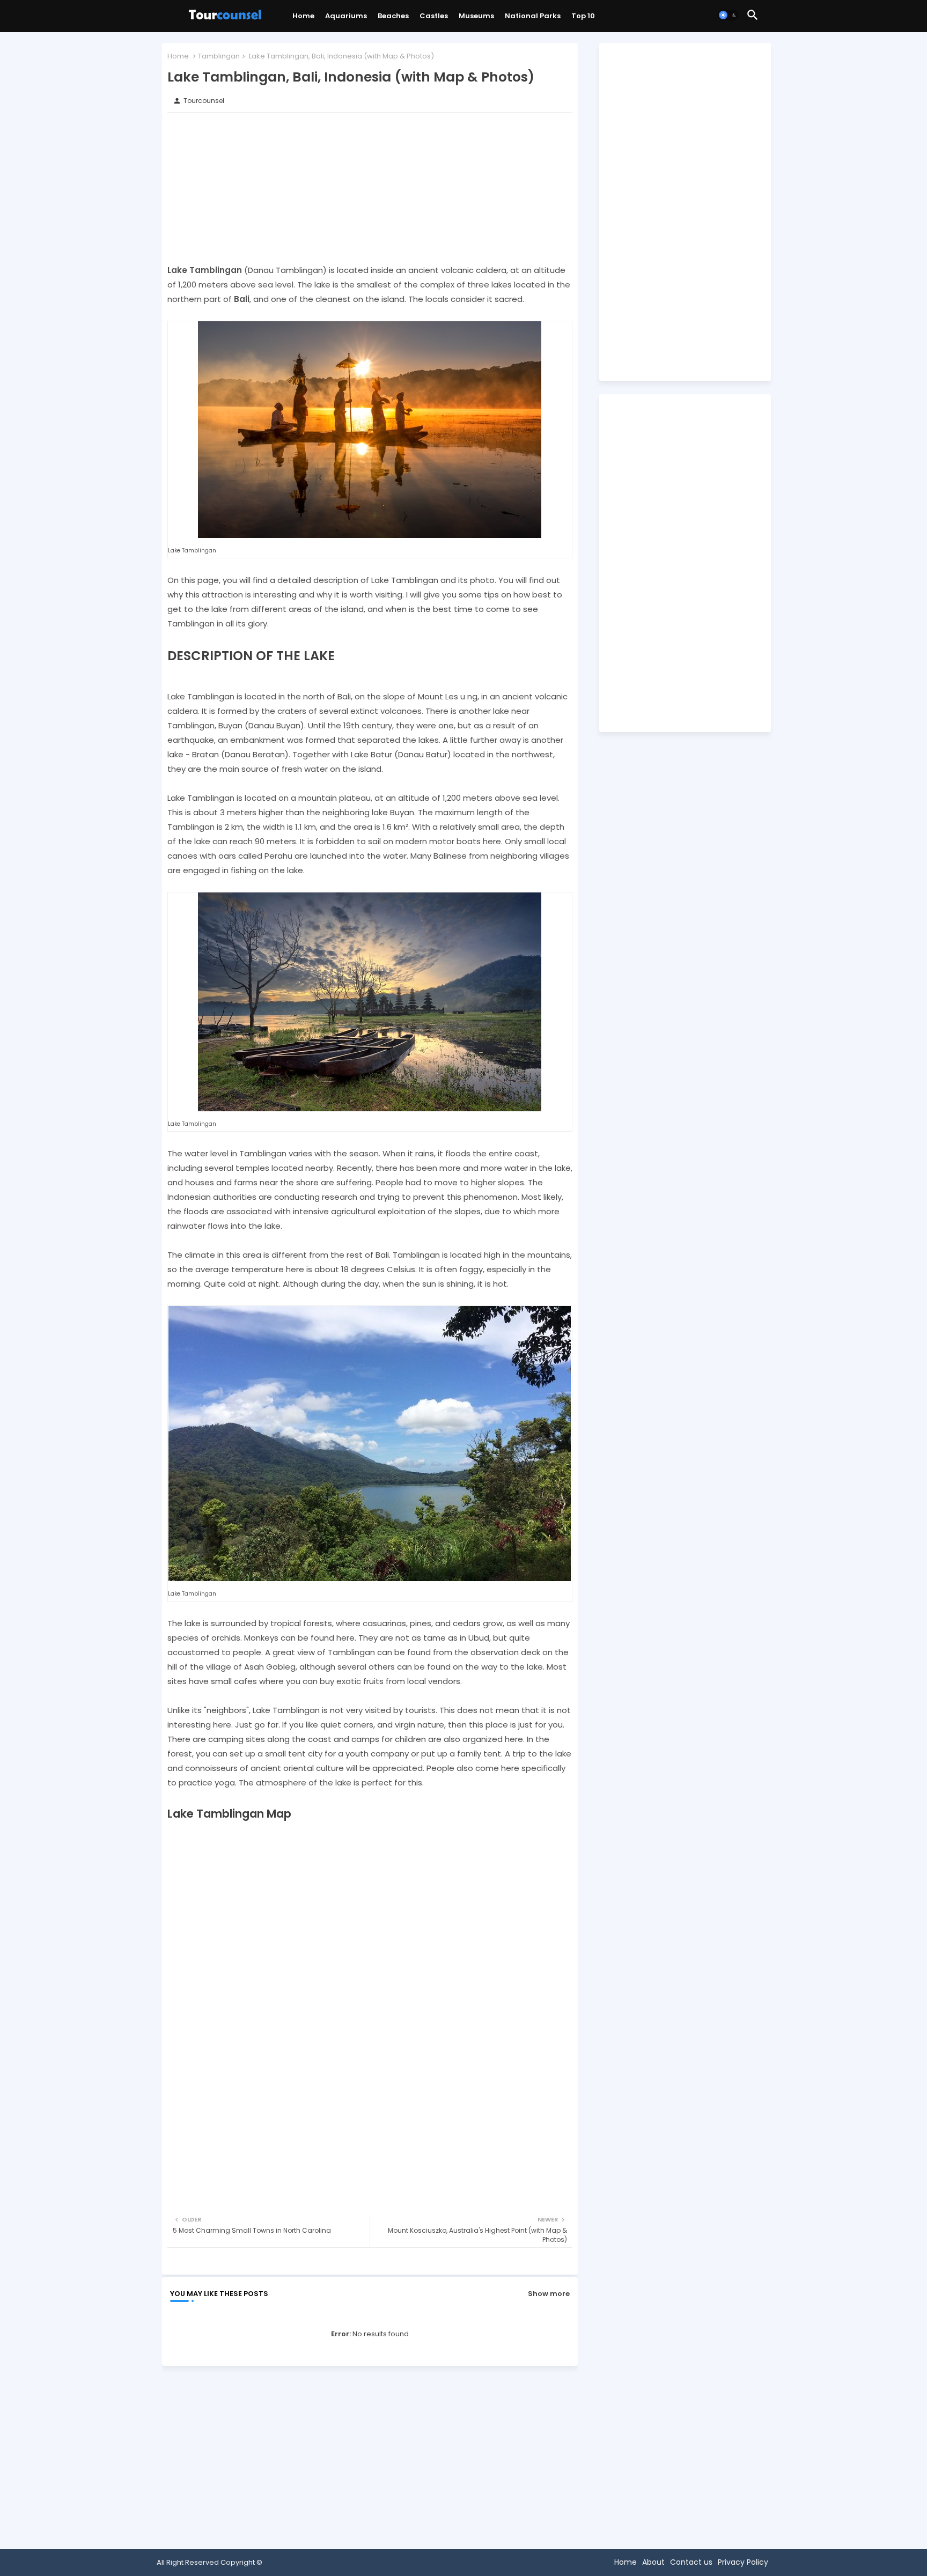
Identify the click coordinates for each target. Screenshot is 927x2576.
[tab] (303, 19)
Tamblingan (219, 56)
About (653, 2562)
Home (303, 16)
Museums (476, 16)
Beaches (393, 16)
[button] (729, 15)
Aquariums (346, 16)
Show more (549, 2294)
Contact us (691, 2562)
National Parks (533, 16)
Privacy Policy (743, 2562)
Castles (434, 16)
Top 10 (583, 16)
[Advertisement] (370, 188)
